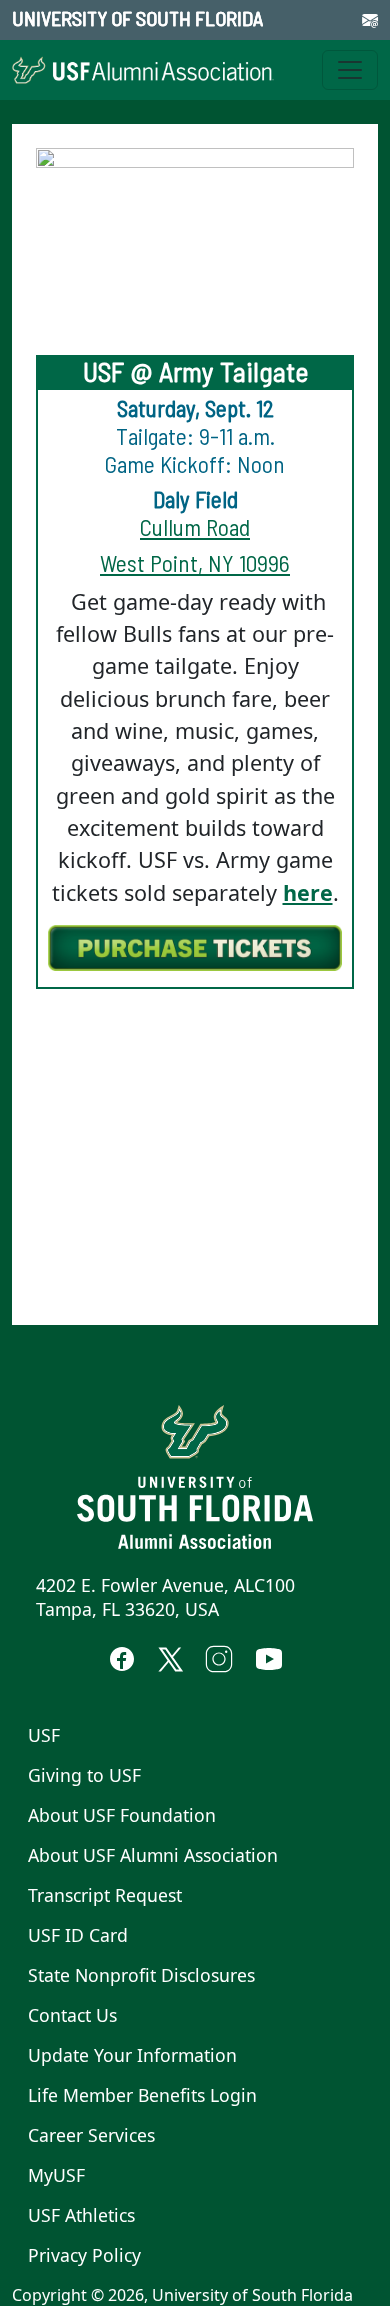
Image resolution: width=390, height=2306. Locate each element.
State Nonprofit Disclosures (141, 1975)
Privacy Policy (84, 2255)
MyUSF (56, 2175)
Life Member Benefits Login (142, 2095)
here (308, 892)
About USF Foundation (122, 1815)
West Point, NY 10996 (195, 563)
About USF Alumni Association (153, 1855)
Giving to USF (84, 1775)
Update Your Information (132, 2055)
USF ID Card (78, 1935)
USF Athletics (81, 2215)
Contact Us (72, 2015)
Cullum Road (195, 527)
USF (44, 1735)
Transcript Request (105, 1895)
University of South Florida (137, 18)
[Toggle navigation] (350, 70)
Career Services (91, 2135)
